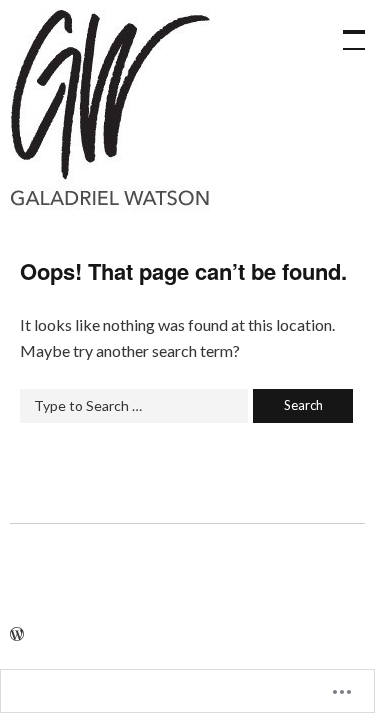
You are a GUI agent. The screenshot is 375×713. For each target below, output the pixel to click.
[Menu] (345, 30)
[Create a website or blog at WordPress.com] (17, 634)
